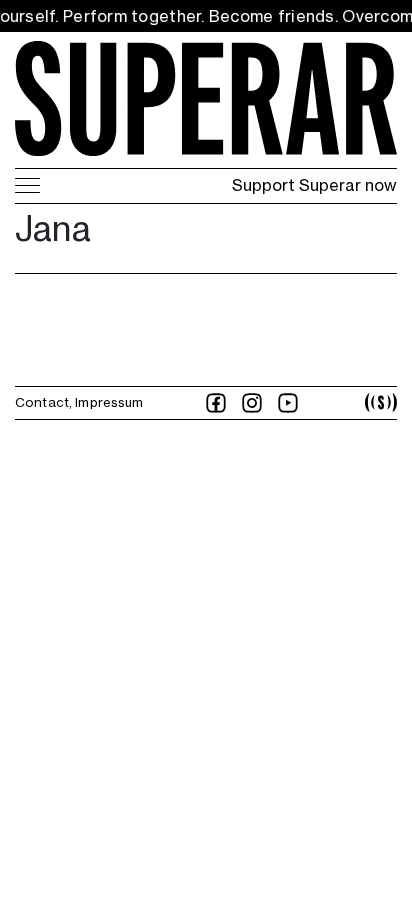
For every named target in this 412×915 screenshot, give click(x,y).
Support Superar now (314, 185)
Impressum (109, 402)
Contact (42, 402)
